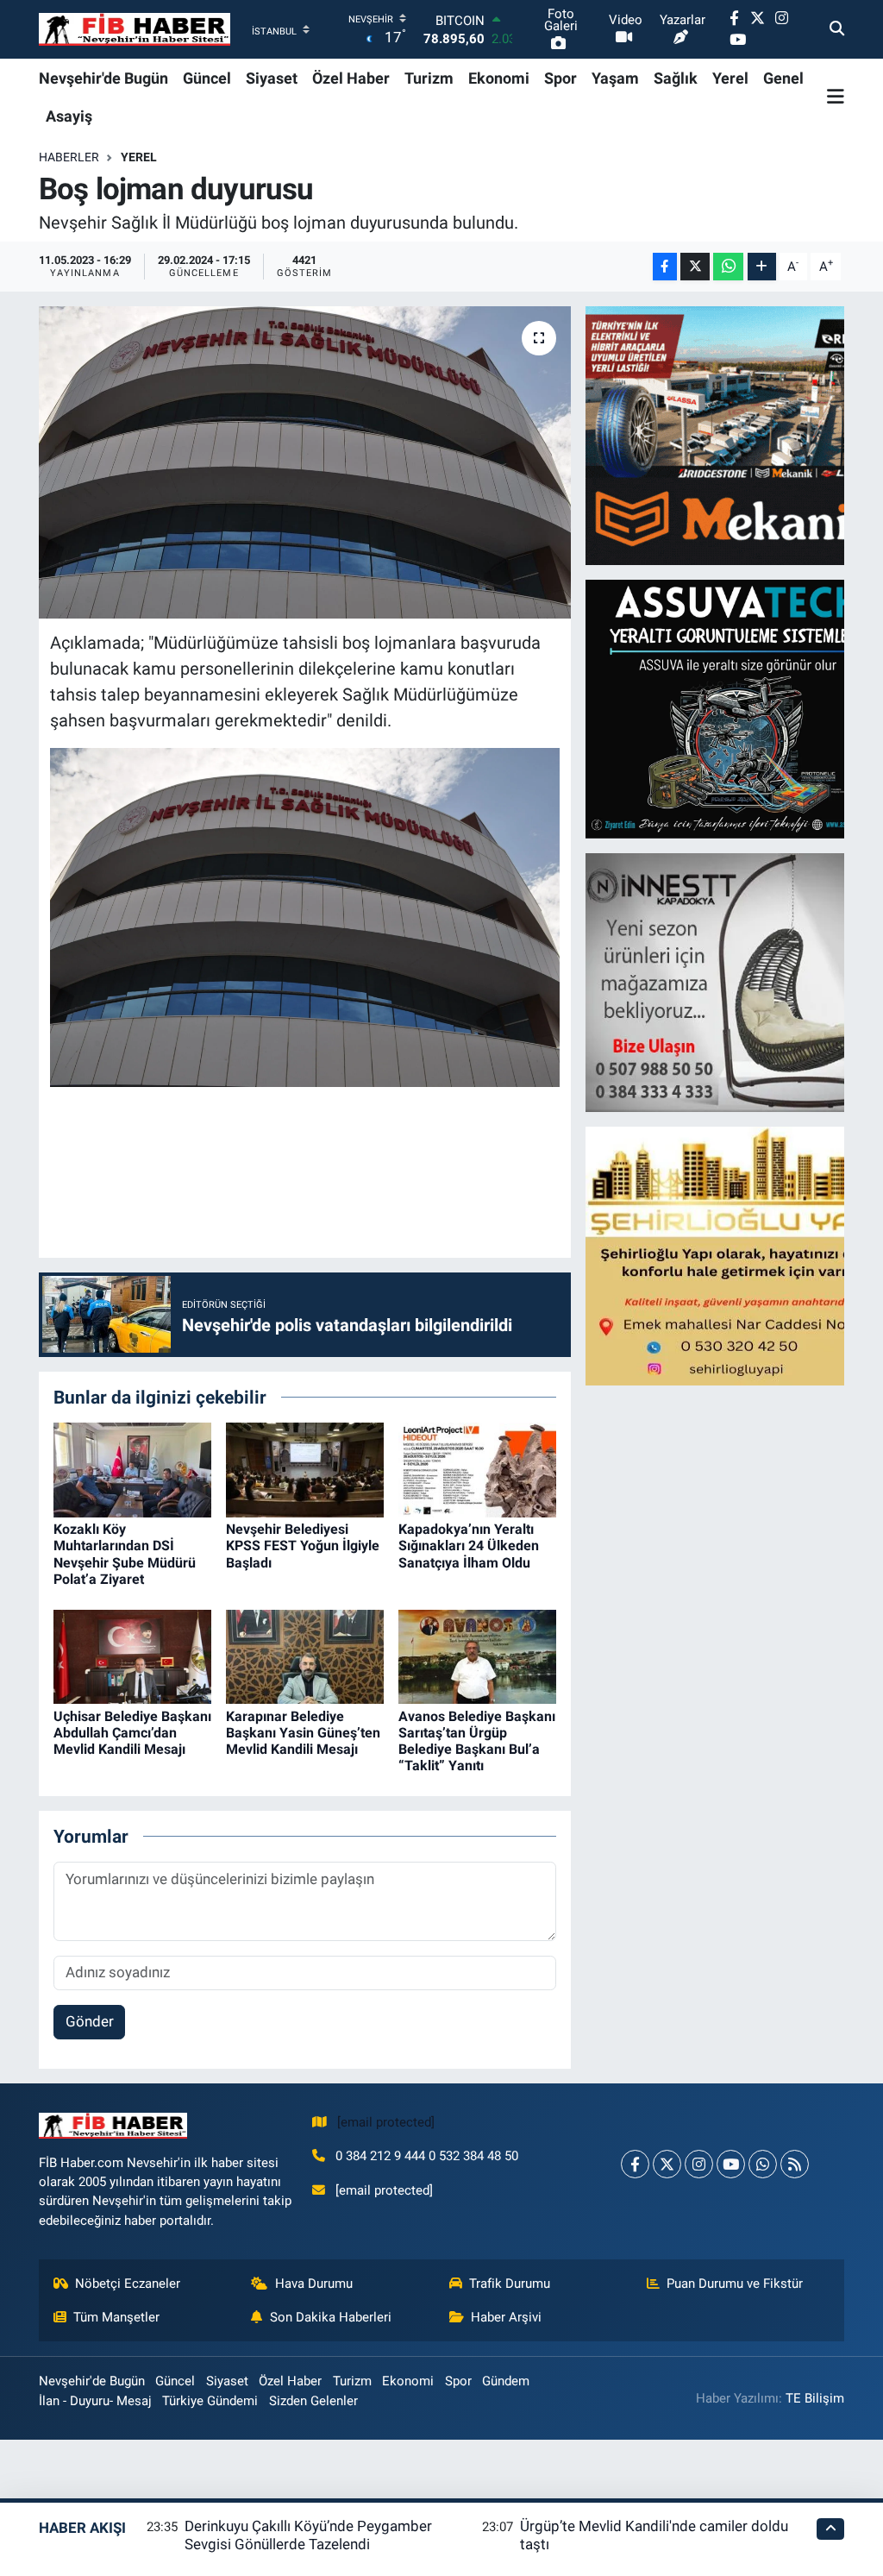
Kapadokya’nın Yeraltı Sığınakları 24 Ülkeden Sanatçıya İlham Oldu (469, 1546)
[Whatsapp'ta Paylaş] (728, 267)
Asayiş (69, 116)
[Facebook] (635, 2164)
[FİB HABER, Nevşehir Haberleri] (135, 30)
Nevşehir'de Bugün (103, 78)
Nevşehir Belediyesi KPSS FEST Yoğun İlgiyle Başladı (303, 1546)
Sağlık (676, 78)
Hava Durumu (314, 2284)
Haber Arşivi (506, 2317)
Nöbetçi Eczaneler (128, 2284)
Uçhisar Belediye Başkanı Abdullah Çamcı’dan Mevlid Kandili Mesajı (132, 1733)
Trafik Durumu (510, 2284)
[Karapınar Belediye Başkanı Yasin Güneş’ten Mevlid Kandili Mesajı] (305, 1656)
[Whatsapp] (763, 2164)
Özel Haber (351, 78)
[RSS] (795, 2164)
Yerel (730, 78)
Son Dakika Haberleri (331, 2317)
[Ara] (837, 29)
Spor (560, 78)
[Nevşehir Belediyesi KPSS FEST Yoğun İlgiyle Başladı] (305, 1469)
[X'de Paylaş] (695, 267)
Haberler (69, 157)
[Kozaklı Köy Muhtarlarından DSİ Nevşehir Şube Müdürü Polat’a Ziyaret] (132, 1469)
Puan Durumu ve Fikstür (735, 2284)
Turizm (429, 78)
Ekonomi (499, 78)
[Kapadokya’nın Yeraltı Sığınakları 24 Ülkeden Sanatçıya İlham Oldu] (477, 1469)
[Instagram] (699, 2164)
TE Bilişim (815, 2398)
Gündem (506, 2381)
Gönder (90, 2021)
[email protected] (386, 2122)
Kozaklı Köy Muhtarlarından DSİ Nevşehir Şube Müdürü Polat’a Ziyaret (125, 1554)
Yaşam (615, 78)
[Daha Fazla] (762, 267)
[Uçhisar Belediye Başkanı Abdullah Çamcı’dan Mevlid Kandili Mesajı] (132, 1656)
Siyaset (272, 78)
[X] (667, 2164)
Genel (783, 78)
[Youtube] (731, 2164)
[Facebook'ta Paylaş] (665, 267)
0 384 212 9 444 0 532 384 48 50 (427, 2156)
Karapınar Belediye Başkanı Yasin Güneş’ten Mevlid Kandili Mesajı (303, 1733)
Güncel (207, 78)
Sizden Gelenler (313, 2401)
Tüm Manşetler (116, 2317)
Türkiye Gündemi (210, 2401)
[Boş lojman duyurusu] (305, 462)
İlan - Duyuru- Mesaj (95, 2401)
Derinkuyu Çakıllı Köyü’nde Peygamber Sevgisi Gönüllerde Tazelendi (308, 2535)
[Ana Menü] (836, 97)
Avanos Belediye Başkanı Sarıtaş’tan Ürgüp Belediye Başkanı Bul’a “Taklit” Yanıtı (477, 1741)
